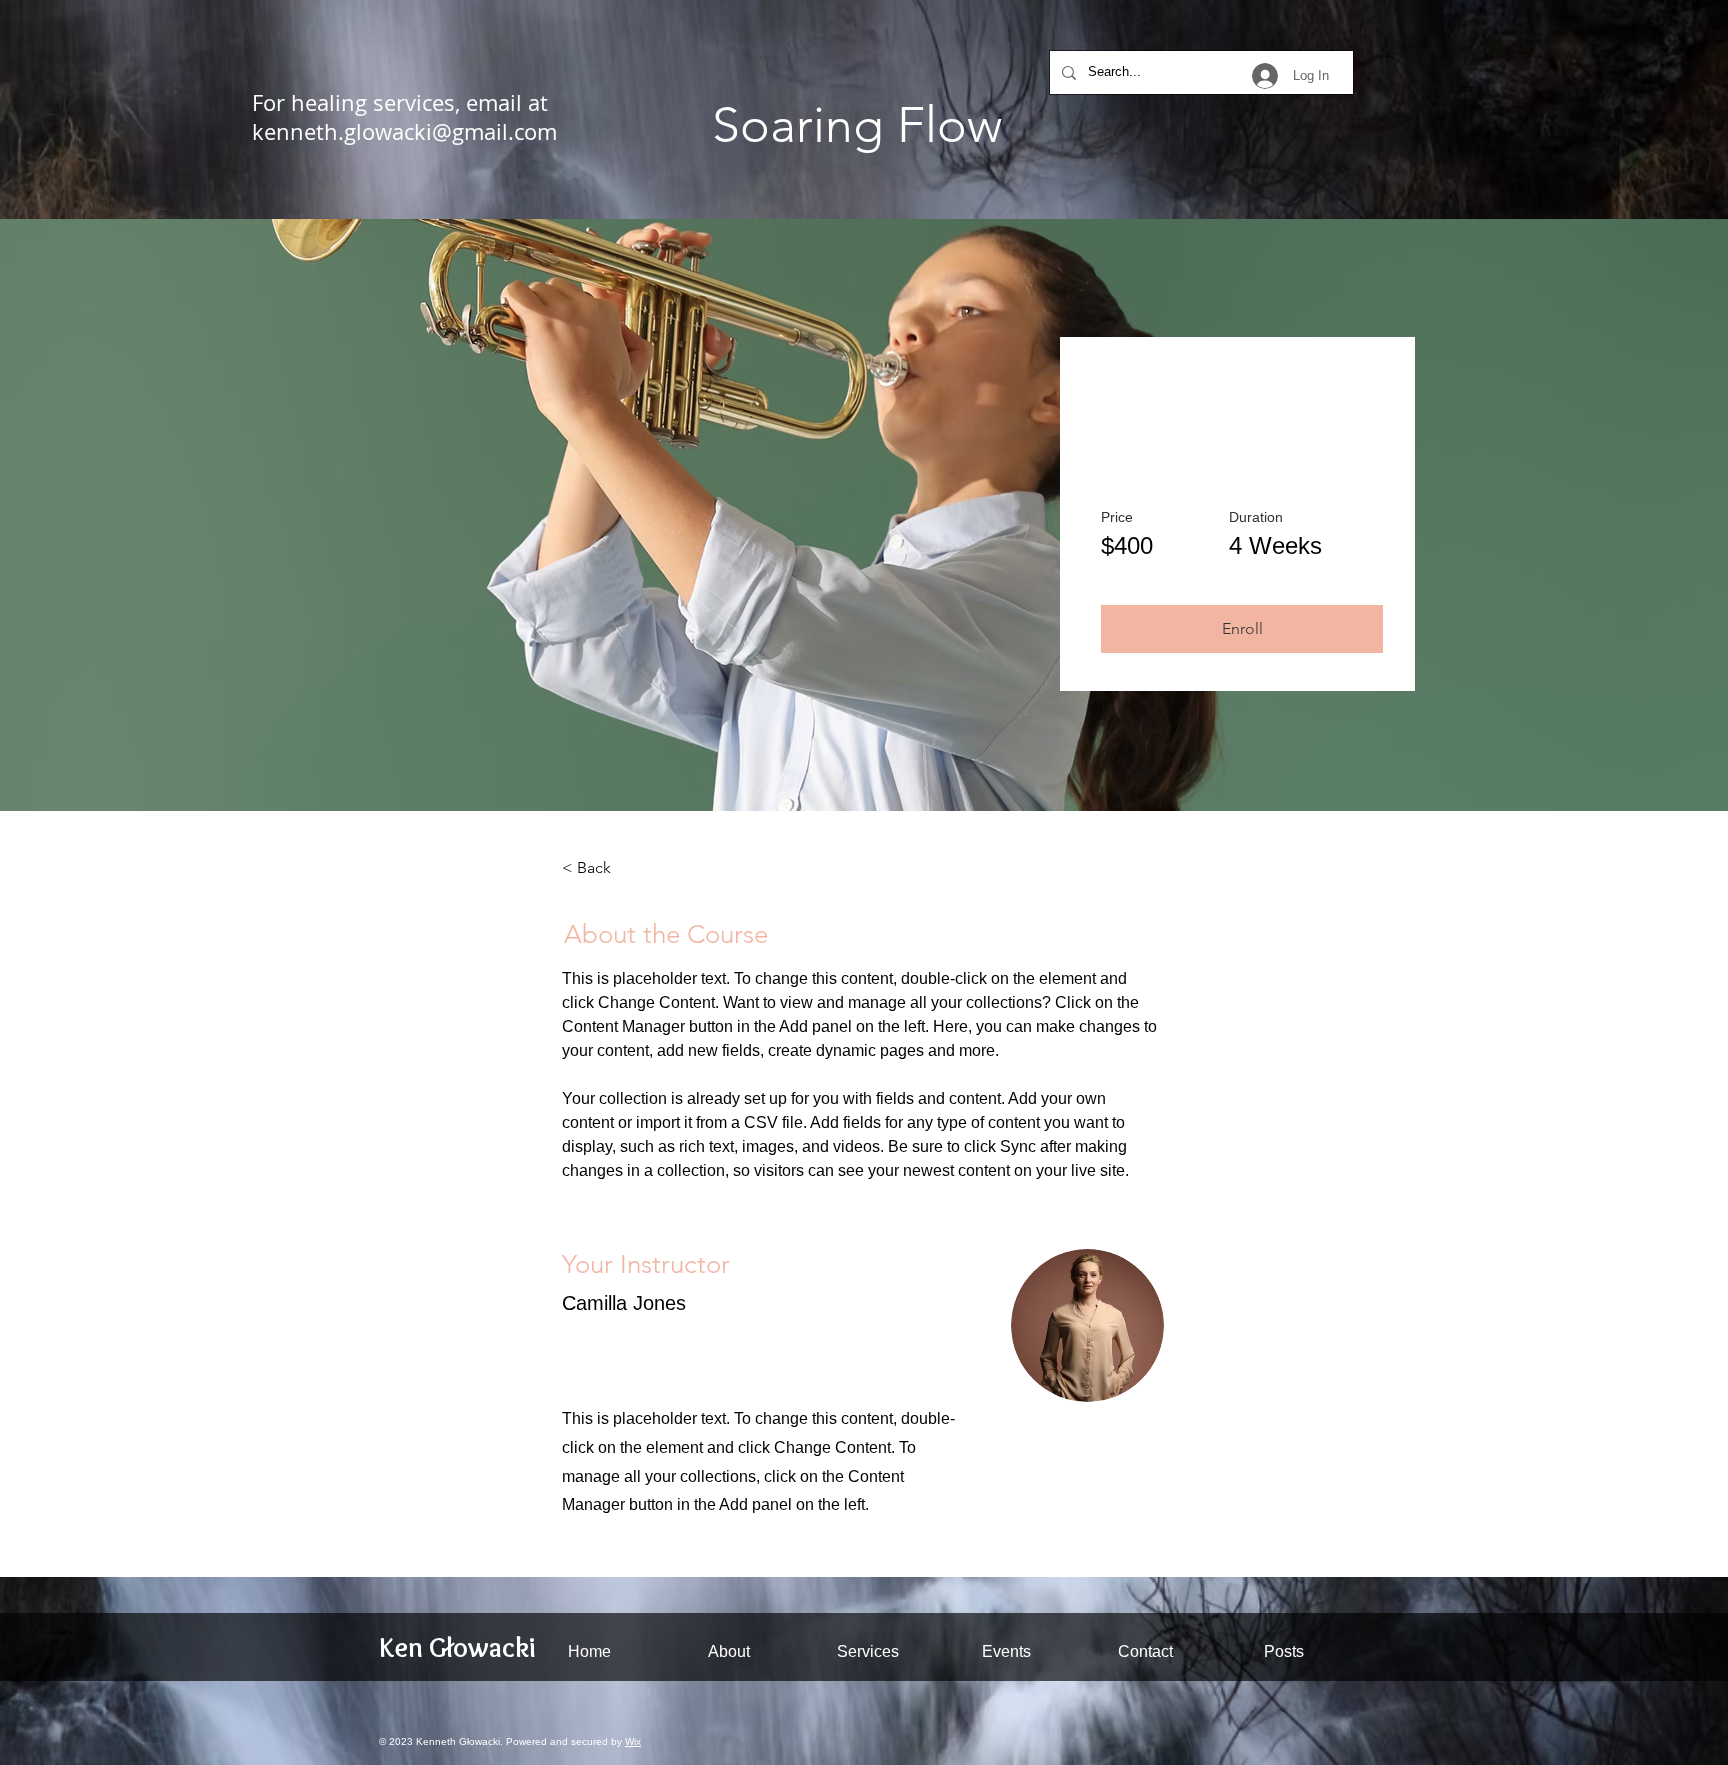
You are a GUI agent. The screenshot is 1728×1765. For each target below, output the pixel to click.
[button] (1242, 629)
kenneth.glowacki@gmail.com (404, 131)
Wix (633, 1741)
